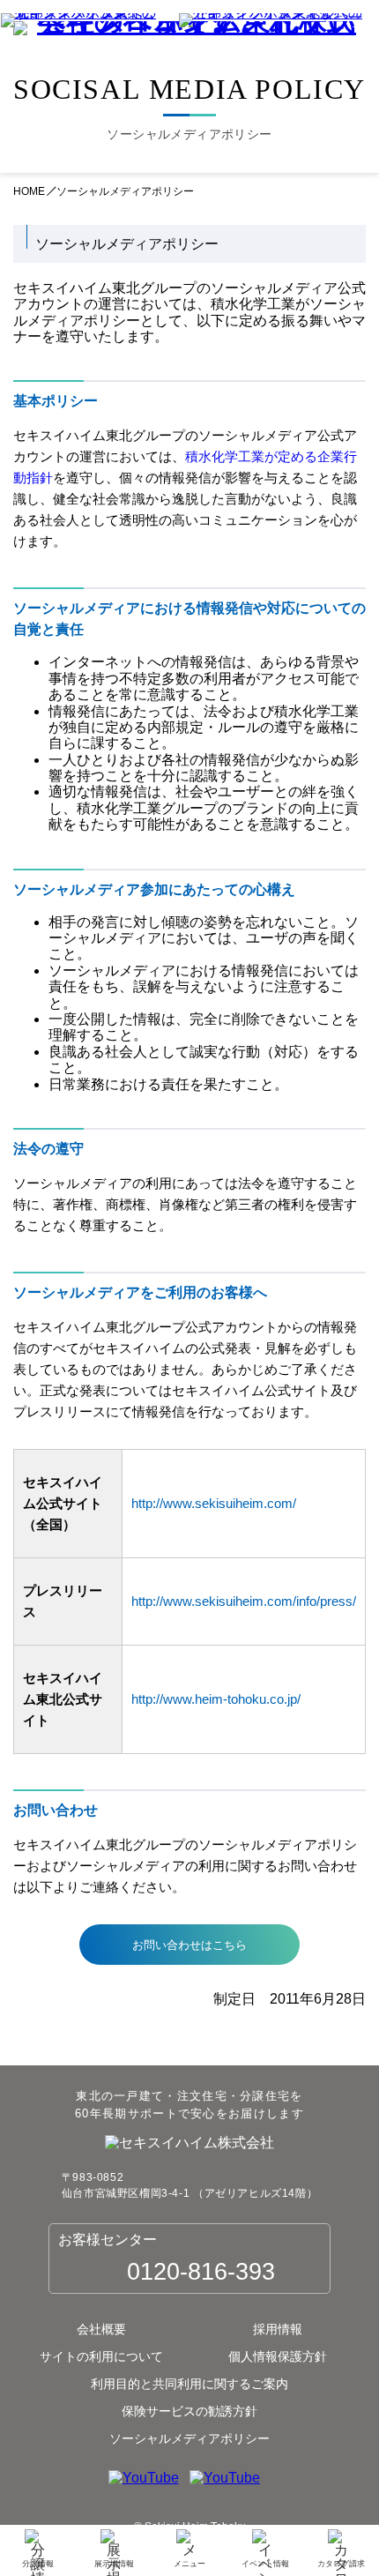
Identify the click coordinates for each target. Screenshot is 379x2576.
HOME (29, 192)
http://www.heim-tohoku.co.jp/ (216, 1699)
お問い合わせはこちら (189, 1945)
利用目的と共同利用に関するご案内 (189, 2384)
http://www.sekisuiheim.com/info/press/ (244, 1601)
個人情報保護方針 (278, 2356)
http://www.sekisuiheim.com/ (214, 1503)
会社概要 (101, 2329)
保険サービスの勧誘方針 (189, 2411)
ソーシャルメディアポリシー (189, 2438)
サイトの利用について (101, 2356)
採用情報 (278, 2329)
